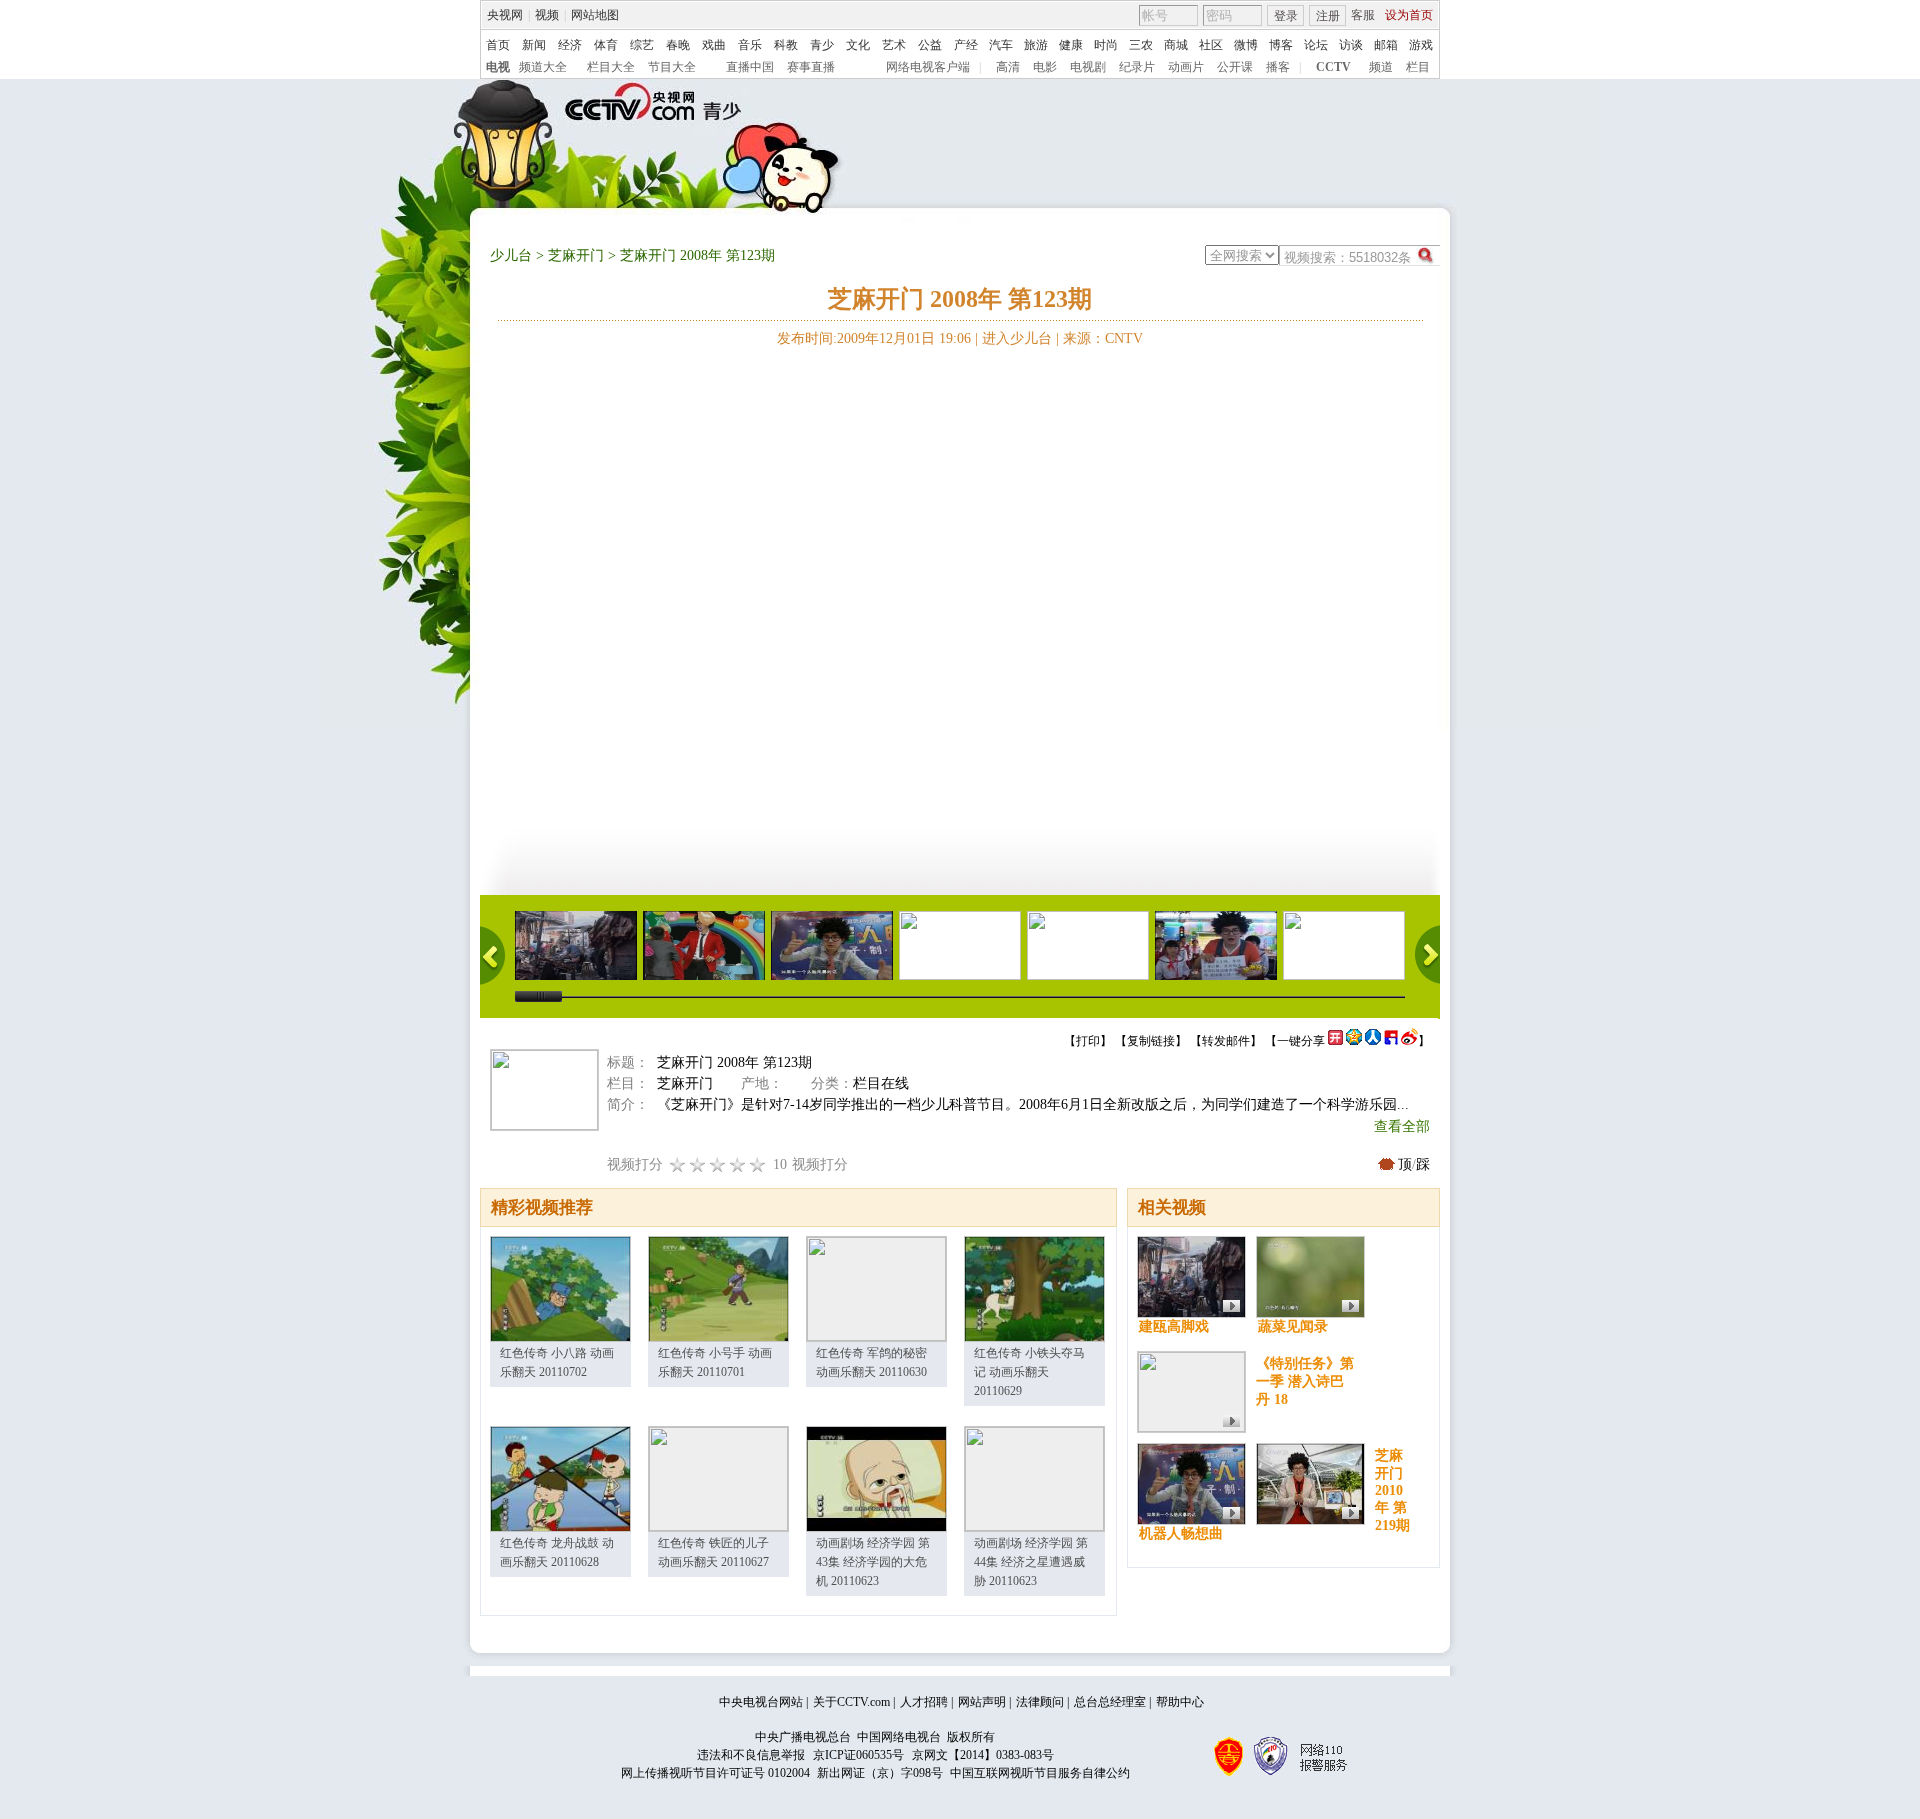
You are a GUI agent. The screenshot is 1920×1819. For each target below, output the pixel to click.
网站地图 (595, 15)
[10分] (758, 1164)
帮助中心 (1180, 1702)
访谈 (1351, 45)
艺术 (894, 45)
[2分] (678, 1164)
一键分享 (1301, 1041)
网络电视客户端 (928, 67)
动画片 (1186, 67)
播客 (1278, 67)
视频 (547, 15)
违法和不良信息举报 (751, 1755)
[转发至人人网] (1373, 1041)
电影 (1045, 67)
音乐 (750, 45)
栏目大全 (611, 67)
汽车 (1001, 45)
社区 (1211, 45)
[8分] (738, 1164)
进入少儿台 (1017, 338)
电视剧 (1088, 67)
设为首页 (1409, 15)
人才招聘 (924, 1702)
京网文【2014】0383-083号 (983, 1755)
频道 (1381, 67)
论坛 (1316, 45)
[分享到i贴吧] (1391, 1041)
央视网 (505, 15)
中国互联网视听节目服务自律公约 (1040, 1773)
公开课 (1235, 67)
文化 (858, 45)
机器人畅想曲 (1181, 1533)
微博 (1246, 45)
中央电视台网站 (761, 1702)
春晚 (678, 45)
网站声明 (982, 1702)
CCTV (1333, 67)
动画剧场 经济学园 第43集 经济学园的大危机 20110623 (873, 1562)
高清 (1008, 67)
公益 (930, 45)
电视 (498, 67)
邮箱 (1386, 45)
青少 (822, 45)
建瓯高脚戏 (1174, 1326)
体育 (606, 45)
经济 (570, 45)
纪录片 (1137, 67)
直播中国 (750, 67)
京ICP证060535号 (858, 1755)
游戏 (1421, 45)
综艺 (642, 45)
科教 (786, 45)
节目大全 (672, 67)
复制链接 (1151, 1041)
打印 (1088, 1041)
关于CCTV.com (851, 1702)
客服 (1363, 15)
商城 (1176, 45)
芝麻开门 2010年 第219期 (1392, 1490)
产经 (966, 45)
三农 (1141, 45)
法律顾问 (1040, 1702)
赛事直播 (811, 67)
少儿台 (511, 255)
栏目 (1418, 67)
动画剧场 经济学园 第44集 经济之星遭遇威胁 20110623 (1031, 1562)
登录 (1286, 16)
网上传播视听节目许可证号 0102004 (715, 1773)
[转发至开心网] (1335, 1041)
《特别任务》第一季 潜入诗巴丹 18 (1305, 1381)
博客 (1281, 45)
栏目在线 (881, 1083)
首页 (498, 45)
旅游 (1036, 45)
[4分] (698, 1164)
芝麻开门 (576, 255)
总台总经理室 (1110, 1702)
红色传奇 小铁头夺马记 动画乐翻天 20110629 (1029, 1372)
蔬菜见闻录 (1293, 1326)
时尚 (1106, 45)
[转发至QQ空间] (1354, 1041)
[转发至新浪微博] (1409, 1041)
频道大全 (543, 67)
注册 (1328, 16)
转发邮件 (1226, 1041)
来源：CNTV (1103, 338)
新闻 (534, 45)
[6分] (718, 1164)
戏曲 (714, 45)
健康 (1071, 45)
